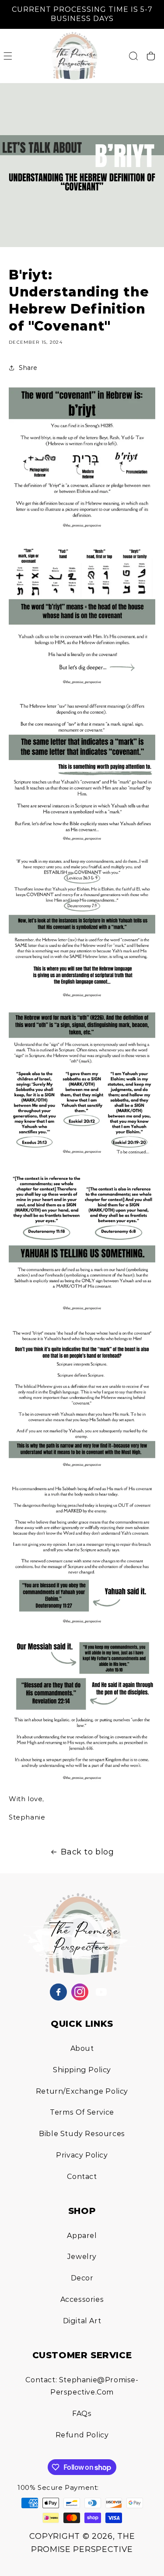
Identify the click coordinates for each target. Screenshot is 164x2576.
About (82, 2048)
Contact (82, 2177)
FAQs (82, 2414)
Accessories (82, 2299)
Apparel (82, 2236)
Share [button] (28, 368)
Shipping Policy (82, 2070)
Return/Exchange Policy (82, 2091)
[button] (8, 56)
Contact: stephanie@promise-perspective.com (82, 2386)
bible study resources (82, 2134)
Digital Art (82, 2321)
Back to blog (87, 1852)
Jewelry (82, 2257)
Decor (82, 2278)
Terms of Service (82, 2112)
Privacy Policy (82, 2155)
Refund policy (82, 2435)
